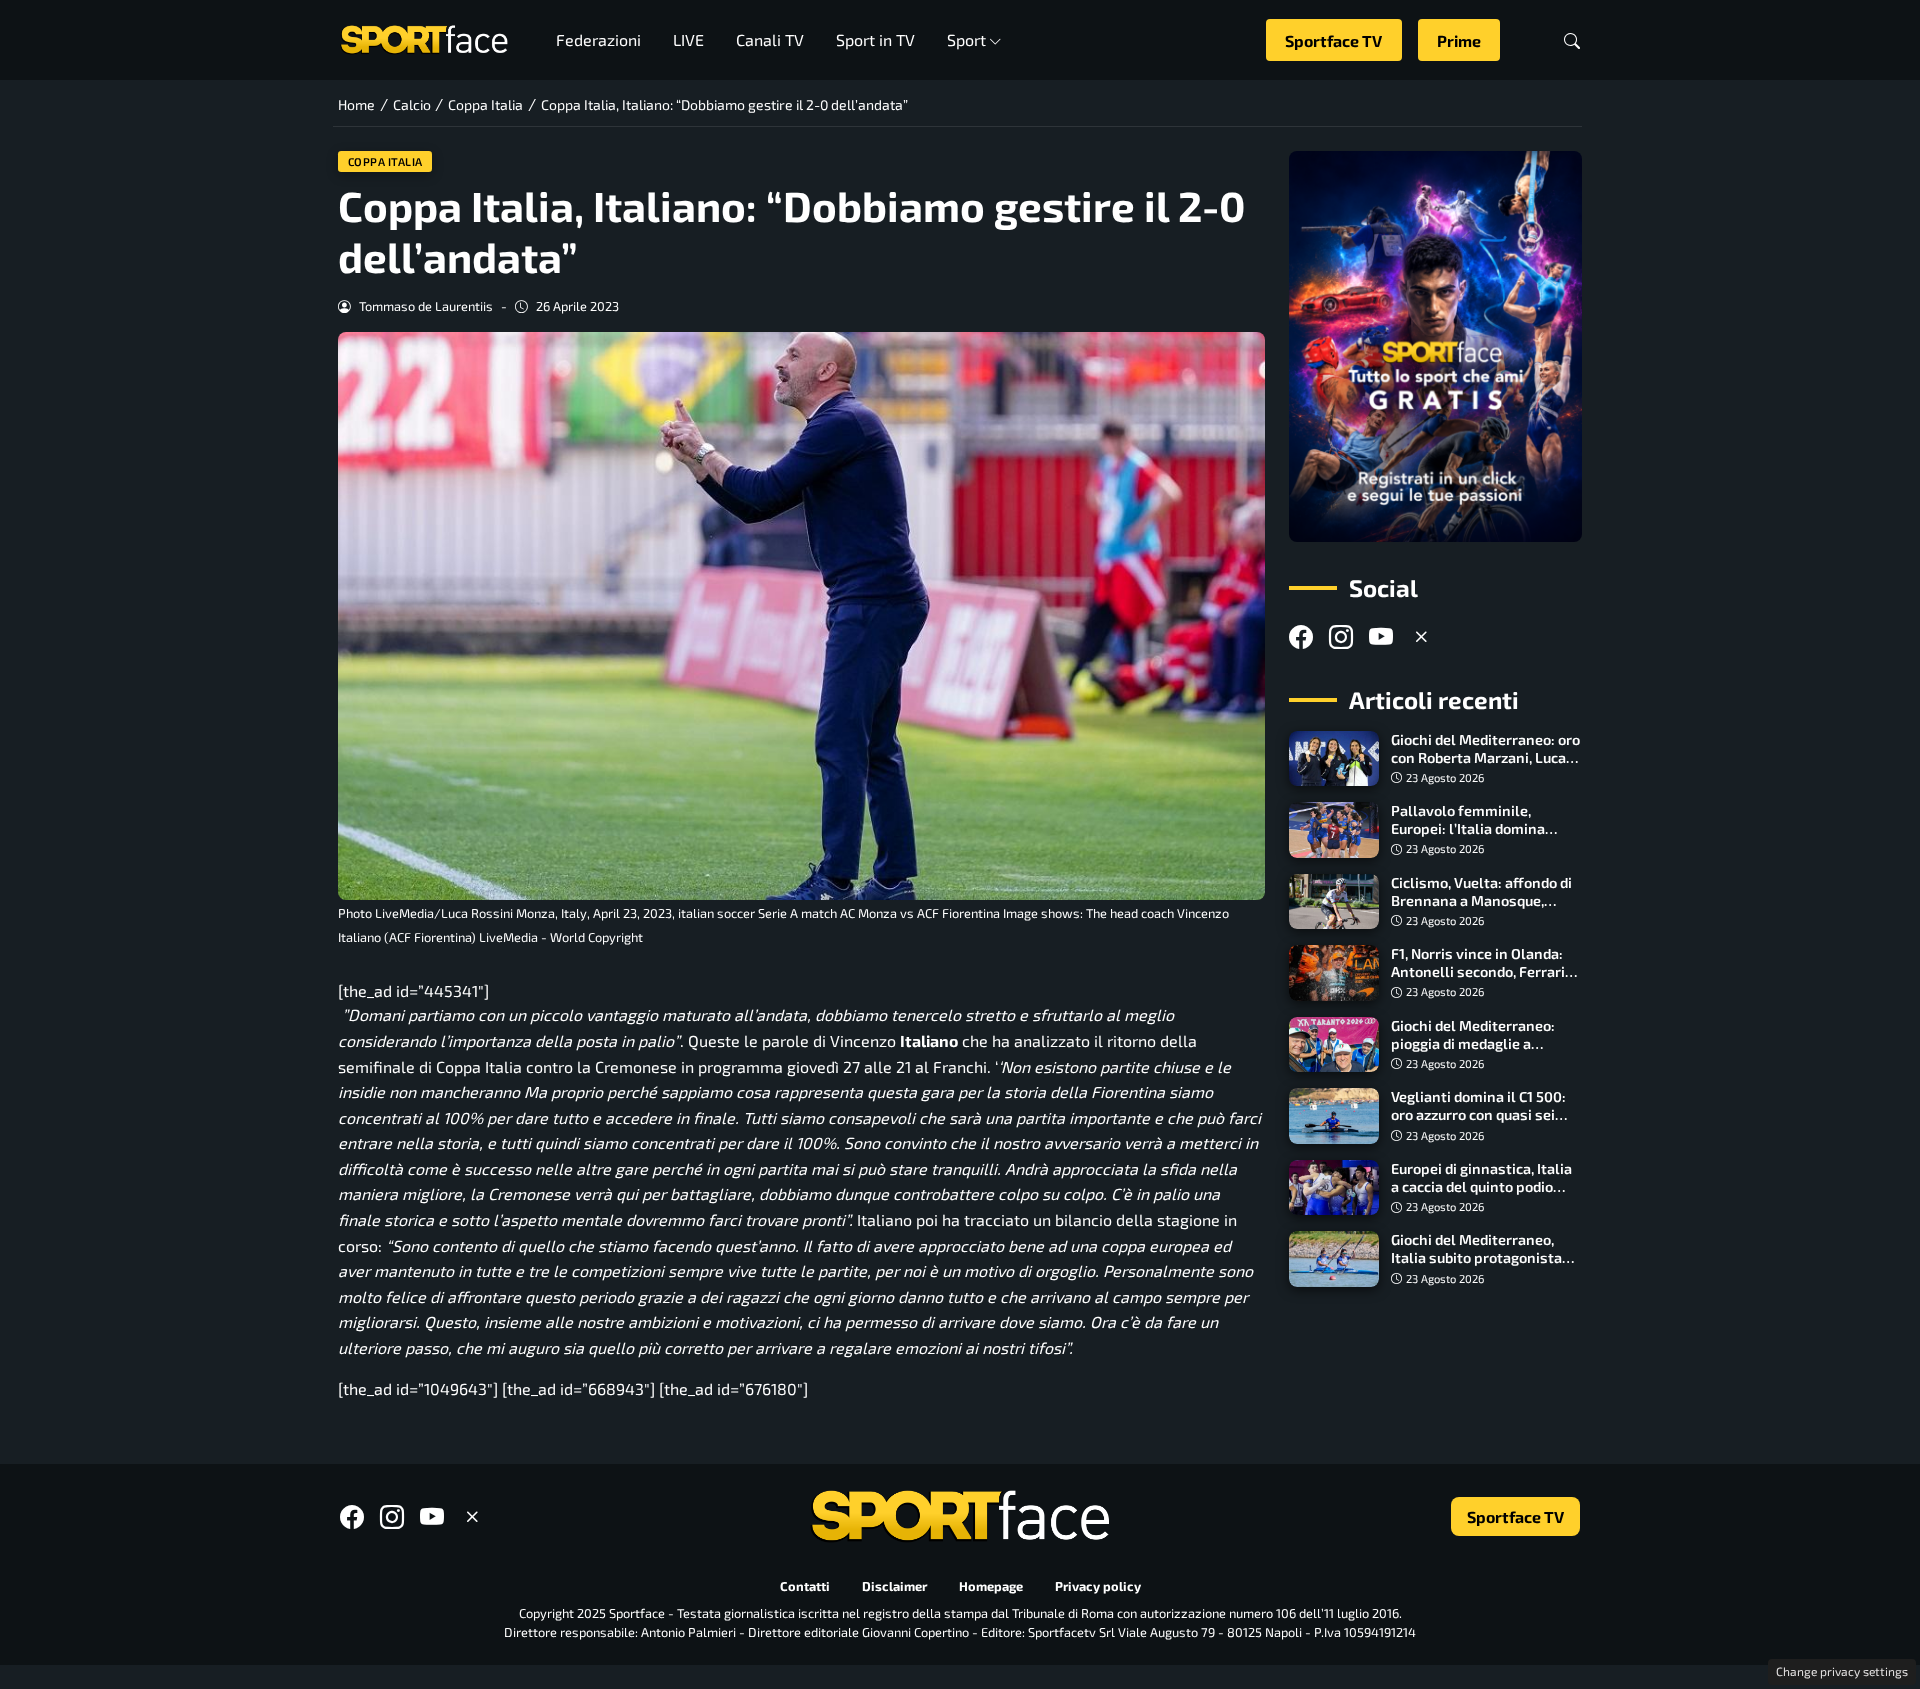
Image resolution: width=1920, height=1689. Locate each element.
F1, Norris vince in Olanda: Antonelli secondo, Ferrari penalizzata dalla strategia (1481, 971)
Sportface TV (1333, 40)
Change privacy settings (1842, 1671)
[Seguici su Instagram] (1341, 636)
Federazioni (598, 39)
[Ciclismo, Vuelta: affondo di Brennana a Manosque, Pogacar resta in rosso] (1334, 902)
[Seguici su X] (1421, 636)
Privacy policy (1098, 1586)
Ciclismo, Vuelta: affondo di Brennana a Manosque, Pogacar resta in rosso (1481, 900)
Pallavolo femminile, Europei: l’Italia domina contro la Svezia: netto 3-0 (1479, 828)
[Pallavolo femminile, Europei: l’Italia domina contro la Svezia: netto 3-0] (1334, 830)
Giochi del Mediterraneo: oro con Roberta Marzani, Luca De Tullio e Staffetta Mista (1485, 757)
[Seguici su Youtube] (1381, 636)
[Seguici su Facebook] (1301, 636)
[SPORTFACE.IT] (424, 37)
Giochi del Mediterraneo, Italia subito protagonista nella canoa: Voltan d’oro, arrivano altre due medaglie (1483, 1266)
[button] (1572, 40)
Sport (966, 39)
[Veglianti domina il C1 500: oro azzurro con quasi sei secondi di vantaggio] (1334, 1116)
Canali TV (770, 39)
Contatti (805, 1586)
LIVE (688, 39)
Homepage (991, 1586)
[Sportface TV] (1435, 346)
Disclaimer (894, 1586)
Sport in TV (875, 39)
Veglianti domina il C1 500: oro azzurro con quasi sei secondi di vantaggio (1478, 1114)
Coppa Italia (385, 161)
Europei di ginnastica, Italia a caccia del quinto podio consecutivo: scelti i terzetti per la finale (1484, 1195)
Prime (1459, 40)
